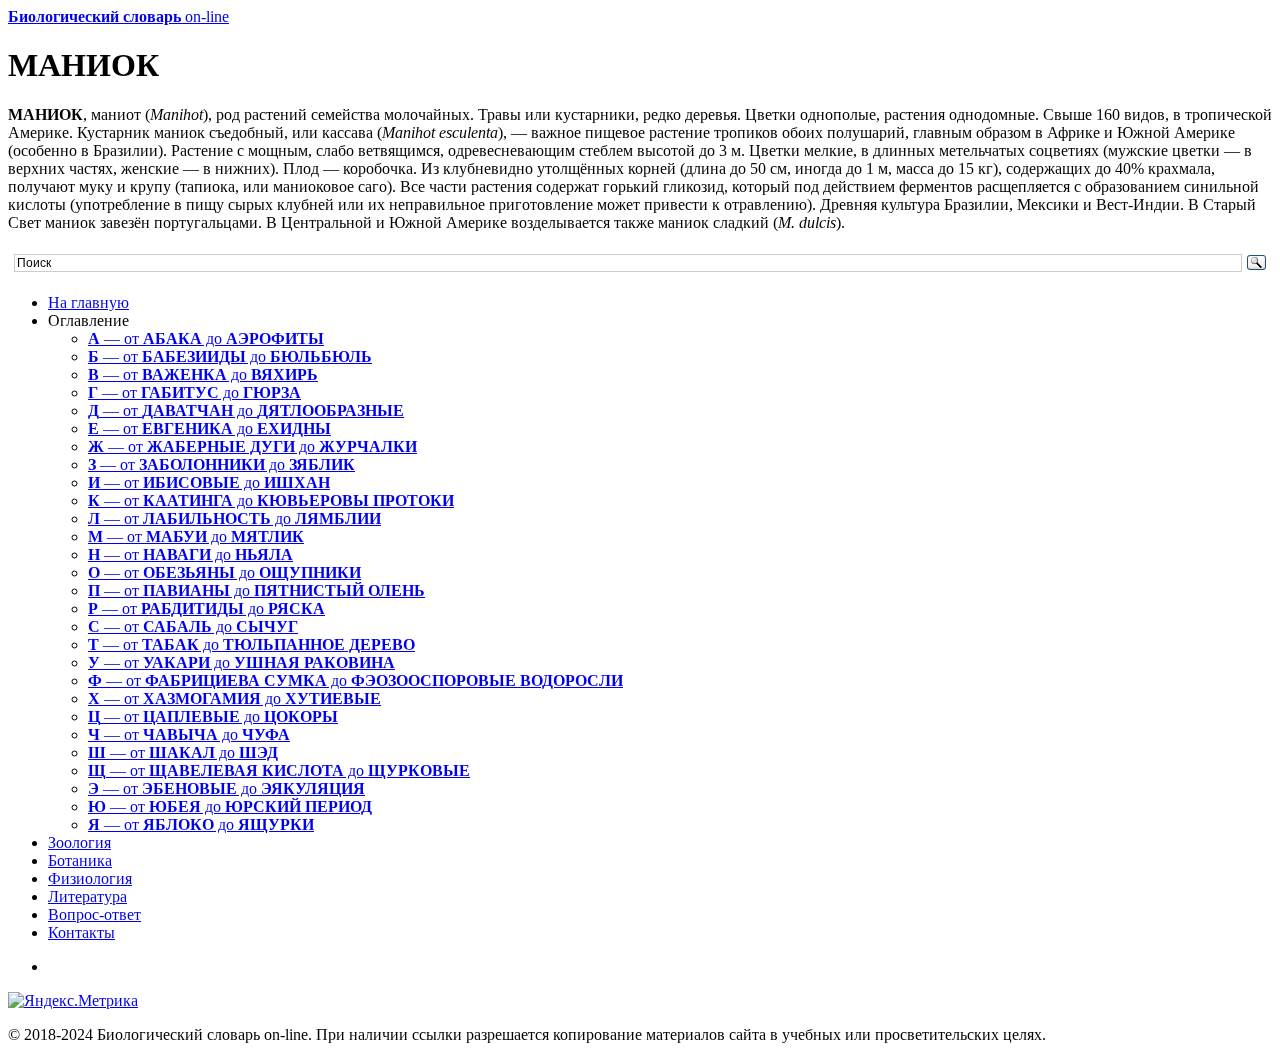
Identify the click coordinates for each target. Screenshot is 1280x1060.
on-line (118, 16)
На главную (88, 302)
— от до (206, 338)
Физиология (90, 878)
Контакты (81, 932)
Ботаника (80, 860)
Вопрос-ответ (94, 914)
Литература (87, 896)
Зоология (79, 842)
